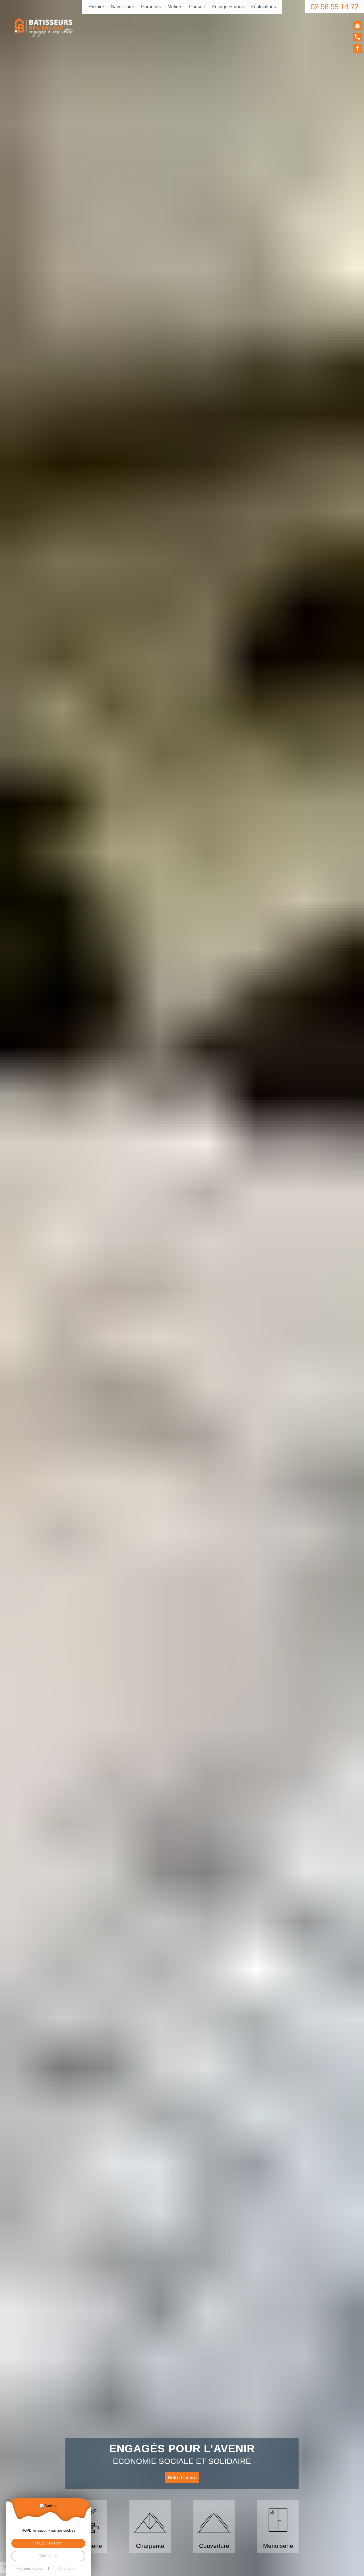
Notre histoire (182, 2478)
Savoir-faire (123, 7)
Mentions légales (30, 2569)
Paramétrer (67, 2569)
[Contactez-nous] (357, 37)
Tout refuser (48, 2556)
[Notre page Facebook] (357, 48)
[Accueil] (357, 26)
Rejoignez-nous (228, 7)
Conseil (197, 7)
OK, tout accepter (48, 2543)
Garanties (151, 7)
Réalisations (263, 7)
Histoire (96, 7)
